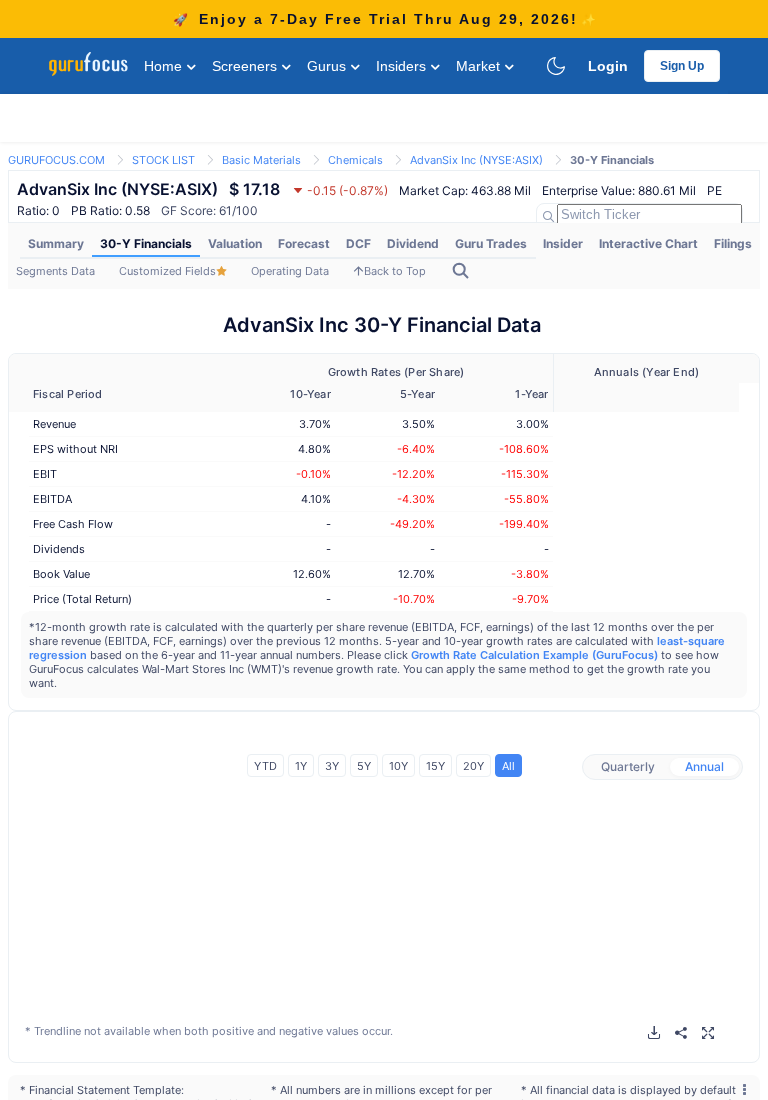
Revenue (54, 424)
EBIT (45, 474)
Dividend (413, 243)
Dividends (59, 549)
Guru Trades (491, 243)
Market (480, 66)
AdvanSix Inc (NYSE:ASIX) (476, 160)
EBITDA (52, 499)
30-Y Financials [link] (612, 160)
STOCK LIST (163, 160)
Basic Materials (261, 160)
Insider (563, 243)
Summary (56, 243)
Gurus (328, 66)
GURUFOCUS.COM (56, 160)
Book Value (61, 574)
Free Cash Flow (73, 524)
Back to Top (395, 271)
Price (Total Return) (82, 599)
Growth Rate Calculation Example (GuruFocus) (534, 655)
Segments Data (55, 271)
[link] (56, 158)
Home (165, 66)
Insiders (403, 66)
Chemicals (355, 160)
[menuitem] (56, 244)
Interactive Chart (648, 243)
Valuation (235, 243)
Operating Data (290, 271)
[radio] (628, 767)
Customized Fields (167, 271)
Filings (733, 243)
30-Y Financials (146, 243)
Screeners (246, 66)
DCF (358, 243)
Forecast (304, 243)
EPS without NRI (75, 449)
